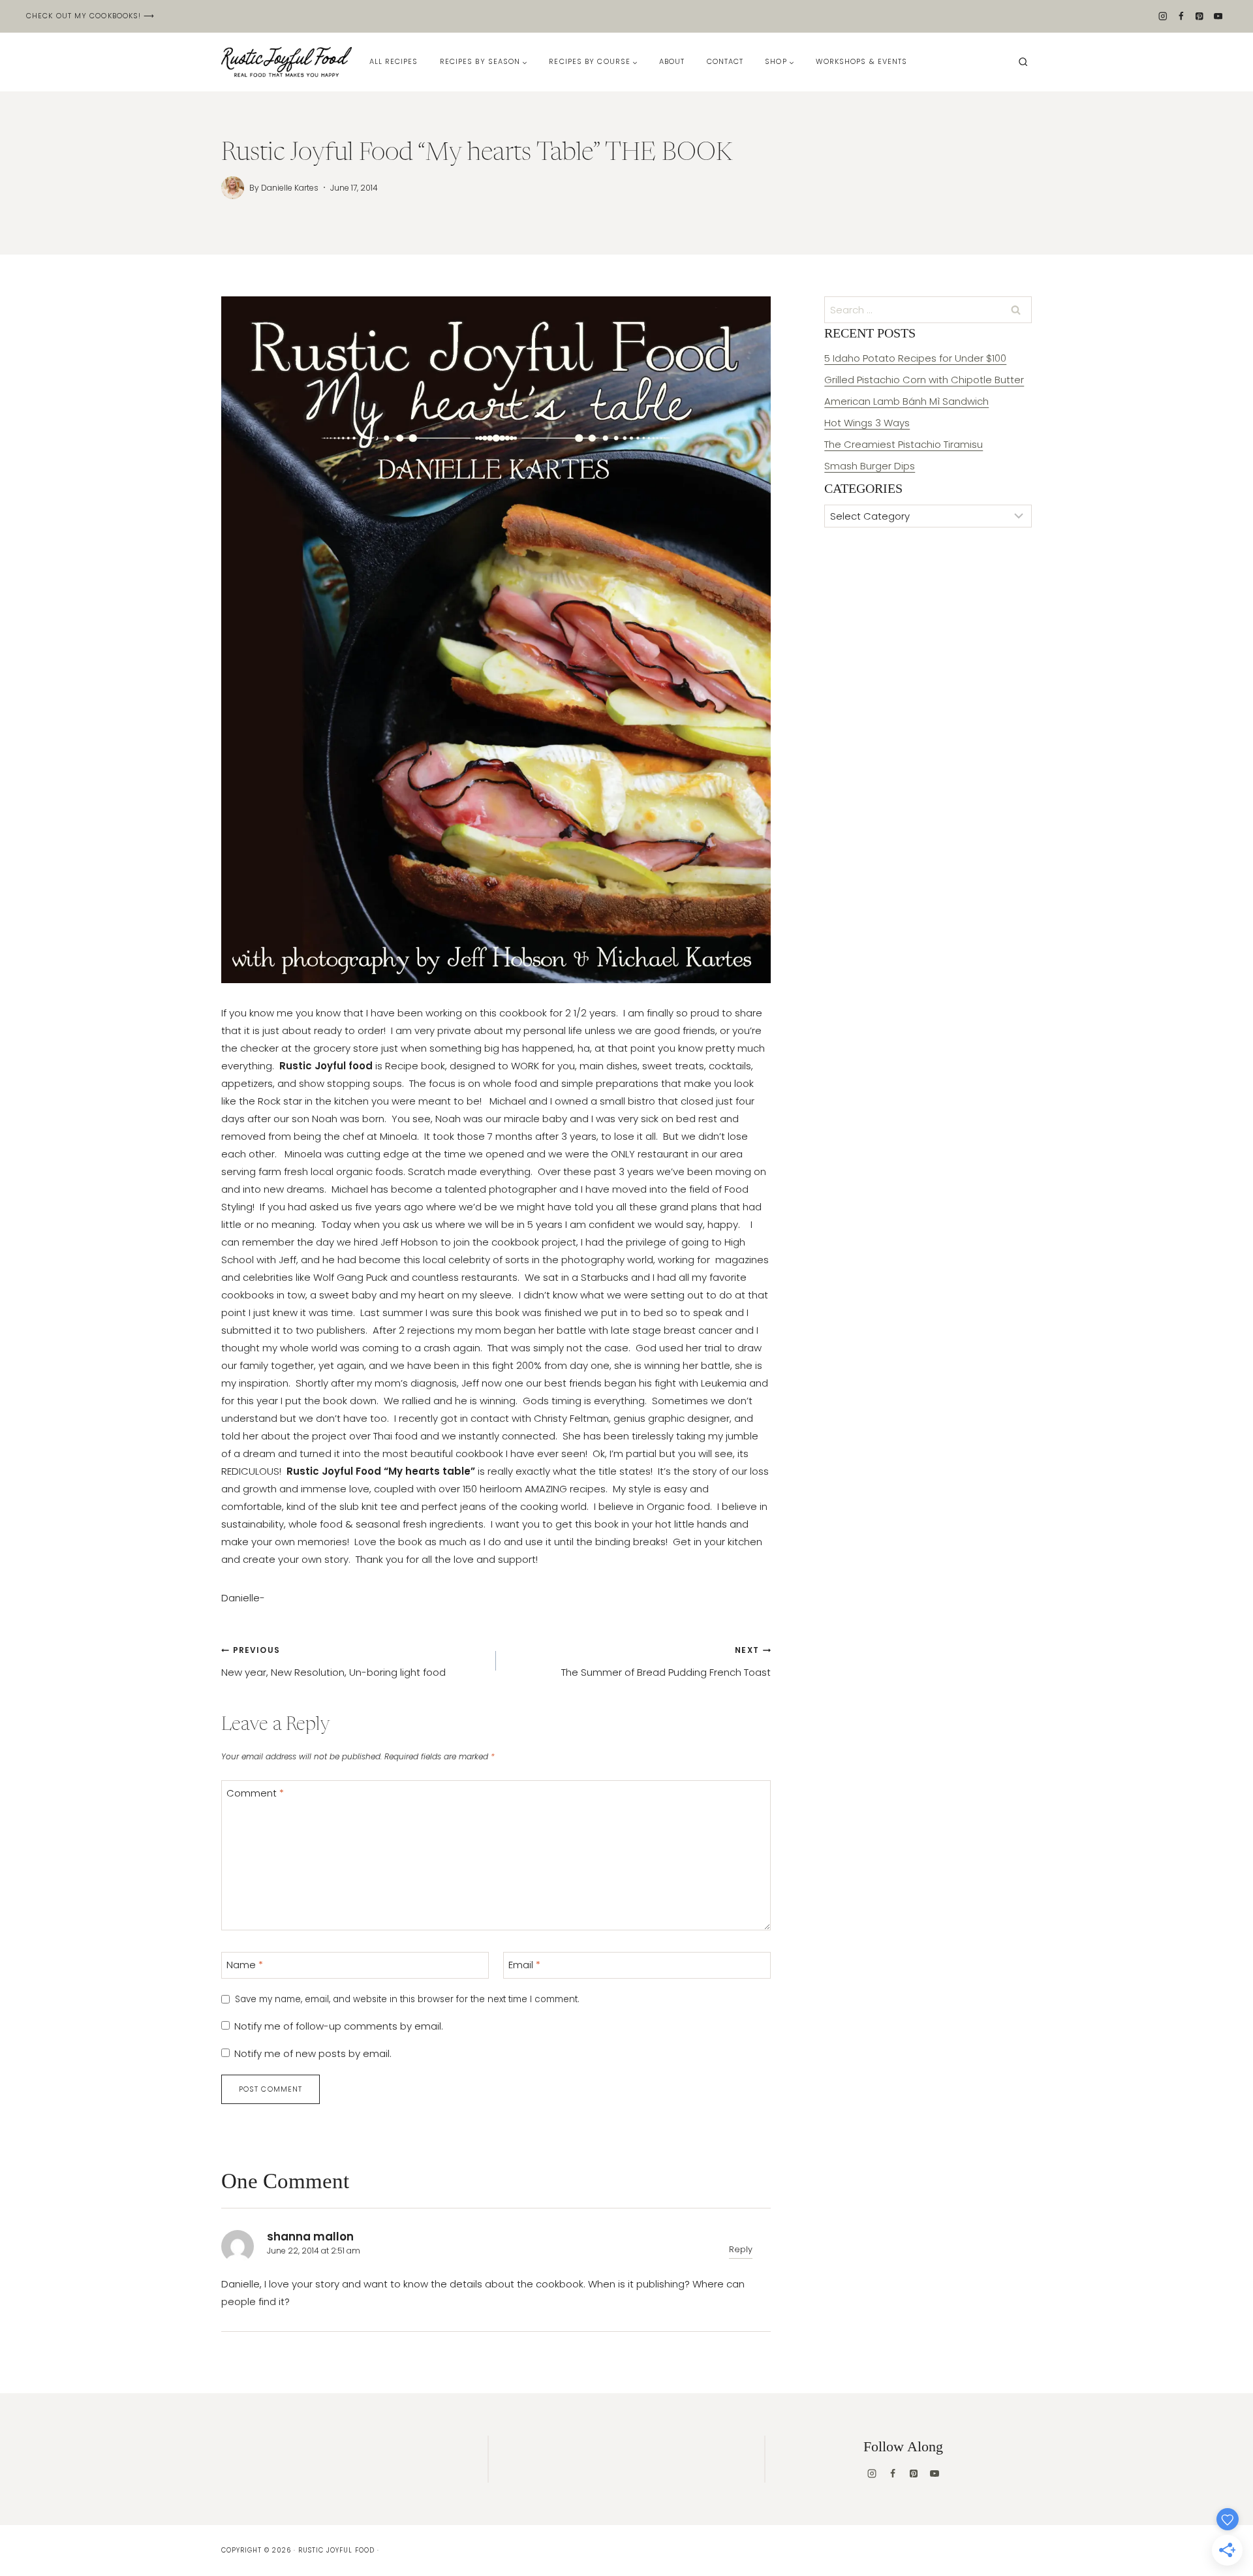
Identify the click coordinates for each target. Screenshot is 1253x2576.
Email (524, 1965)
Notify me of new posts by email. (313, 2054)
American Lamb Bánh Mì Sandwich (906, 401)
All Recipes (394, 61)
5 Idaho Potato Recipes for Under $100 (915, 358)
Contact (725, 61)
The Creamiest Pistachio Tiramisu (904, 444)
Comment (255, 1793)
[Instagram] (1163, 17)
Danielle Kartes (290, 188)
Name (245, 1965)
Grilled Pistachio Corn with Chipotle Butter (924, 380)
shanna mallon (310, 2237)
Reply (741, 2249)
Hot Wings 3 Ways (867, 423)
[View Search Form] (1023, 62)
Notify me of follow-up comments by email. (339, 2026)
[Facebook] (1181, 17)
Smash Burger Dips (870, 466)
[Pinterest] (1200, 17)
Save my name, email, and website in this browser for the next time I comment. (407, 2000)
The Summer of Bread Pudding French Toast (666, 1662)
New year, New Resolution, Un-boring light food (333, 1662)
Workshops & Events (862, 61)
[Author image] (233, 188)
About (672, 61)
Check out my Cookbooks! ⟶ (91, 16)
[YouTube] (1218, 17)
